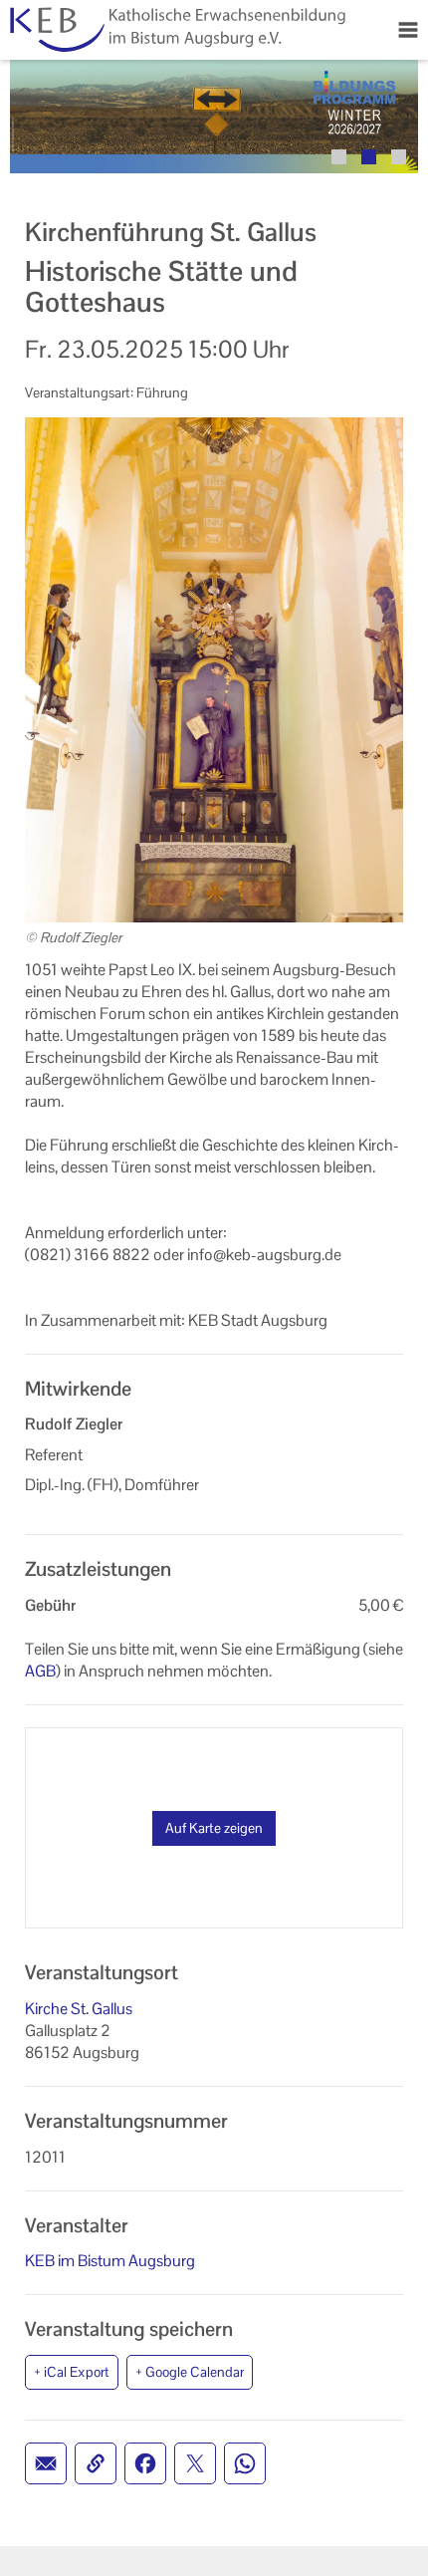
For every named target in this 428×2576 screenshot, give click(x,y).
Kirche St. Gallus (79, 2009)
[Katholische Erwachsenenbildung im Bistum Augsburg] (176, 30)
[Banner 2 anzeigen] (369, 157)
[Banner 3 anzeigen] (399, 157)
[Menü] (408, 30)
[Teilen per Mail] (46, 2463)
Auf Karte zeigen (214, 1828)
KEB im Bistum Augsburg (110, 2261)
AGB (40, 1671)
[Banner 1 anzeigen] (339, 157)
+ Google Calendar (190, 2372)
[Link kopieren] (96, 2463)
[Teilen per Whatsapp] (245, 2463)
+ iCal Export (72, 2372)
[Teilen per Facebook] (145, 2463)
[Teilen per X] (195, 2463)
